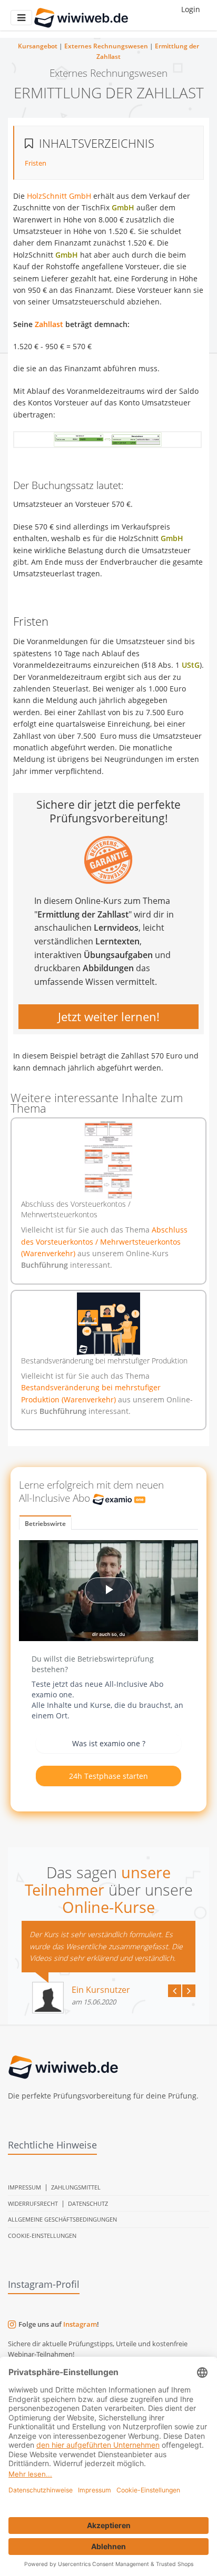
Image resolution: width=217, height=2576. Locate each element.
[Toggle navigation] (21, 18)
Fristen (36, 163)
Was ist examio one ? (109, 1743)
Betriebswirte (45, 1524)
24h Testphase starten (108, 1776)
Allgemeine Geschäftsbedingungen (62, 2219)
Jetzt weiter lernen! (109, 1016)
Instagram (80, 2324)
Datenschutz (88, 2203)
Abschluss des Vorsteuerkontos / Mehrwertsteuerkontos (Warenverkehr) (104, 1241)
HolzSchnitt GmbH (59, 196)
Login (191, 9)
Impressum (24, 2187)
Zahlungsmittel (76, 2187)
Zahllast (49, 324)
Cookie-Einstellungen (42, 2236)
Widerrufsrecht (33, 2203)
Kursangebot (38, 46)
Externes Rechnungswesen (106, 46)
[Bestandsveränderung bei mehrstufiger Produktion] (108, 1324)
